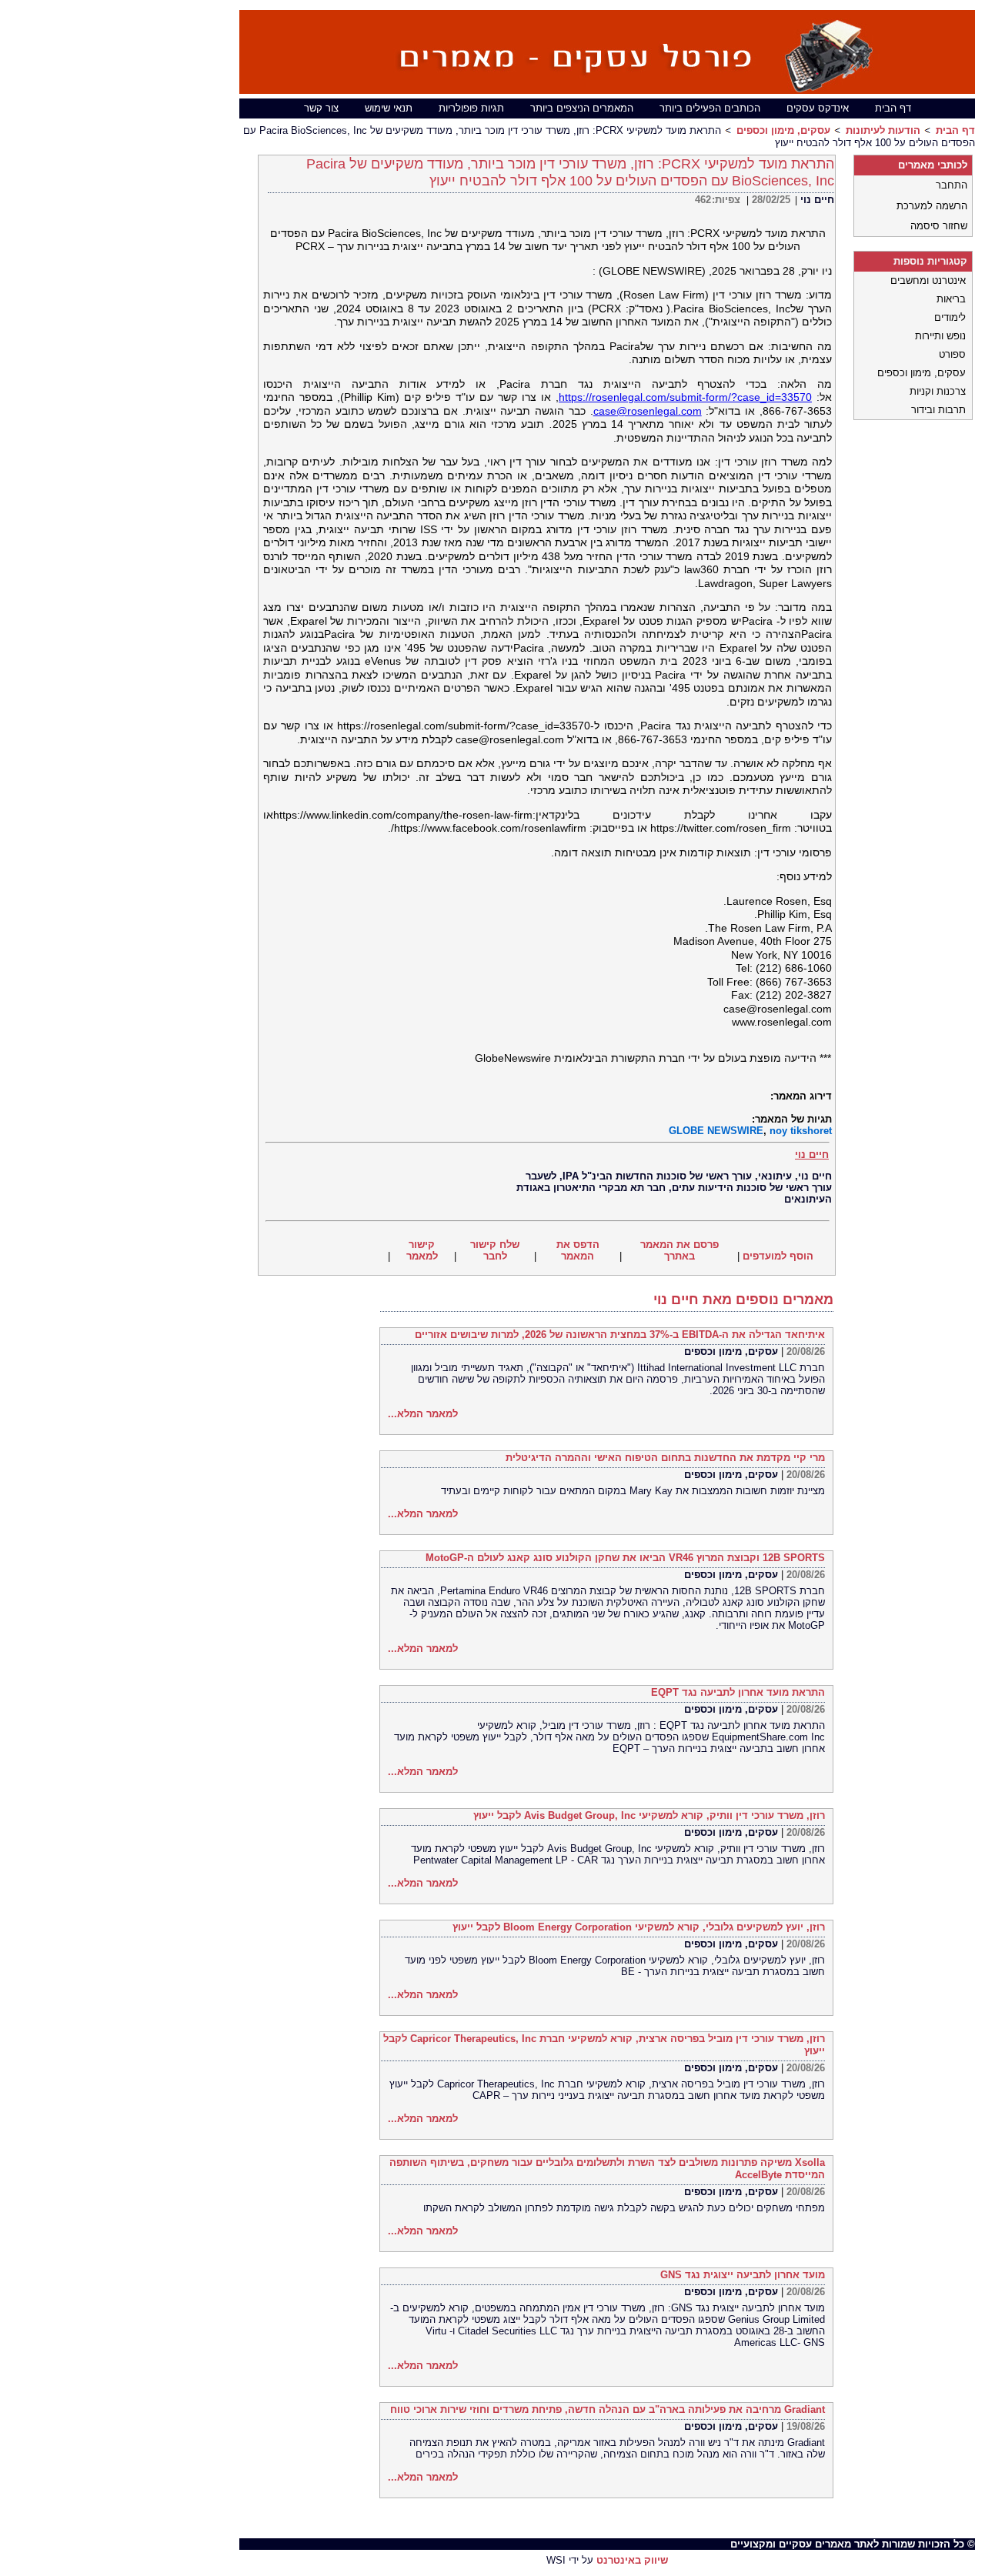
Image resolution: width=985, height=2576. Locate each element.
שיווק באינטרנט (632, 2560)
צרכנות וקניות (938, 391)
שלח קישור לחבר (495, 1250)
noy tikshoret (801, 1131)
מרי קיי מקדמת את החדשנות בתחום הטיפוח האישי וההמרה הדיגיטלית (665, 1458)
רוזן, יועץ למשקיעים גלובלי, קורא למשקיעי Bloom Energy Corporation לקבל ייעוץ (639, 1927)
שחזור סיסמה (939, 226)
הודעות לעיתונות (883, 130)
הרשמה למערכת (932, 206)
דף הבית (893, 108)
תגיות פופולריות (471, 108)
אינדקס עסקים (818, 108)
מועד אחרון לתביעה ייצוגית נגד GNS (743, 2275)
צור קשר (321, 108)
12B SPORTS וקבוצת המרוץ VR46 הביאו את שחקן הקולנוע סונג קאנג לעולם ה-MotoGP (625, 1558)
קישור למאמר (422, 1250)
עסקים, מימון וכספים (783, 130)
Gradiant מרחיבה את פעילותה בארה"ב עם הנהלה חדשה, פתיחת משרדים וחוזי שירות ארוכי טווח (608, 2409)
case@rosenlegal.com (648, 411)
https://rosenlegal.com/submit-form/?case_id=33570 (685, 397)
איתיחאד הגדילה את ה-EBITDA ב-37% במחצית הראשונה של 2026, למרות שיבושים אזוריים (620, 1335)
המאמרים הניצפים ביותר (582, 108)
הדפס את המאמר (578, 1250)
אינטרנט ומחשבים (928, 280)
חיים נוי (817, 200)
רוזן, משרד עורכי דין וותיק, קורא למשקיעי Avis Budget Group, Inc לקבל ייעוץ (649, 1815)
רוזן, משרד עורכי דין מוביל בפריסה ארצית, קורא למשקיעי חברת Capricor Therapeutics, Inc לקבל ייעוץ (604, 2045)
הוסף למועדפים (778, 1256)
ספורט (952, 354)
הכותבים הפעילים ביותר (710, 108)
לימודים (950, 317)
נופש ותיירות (940, 336)
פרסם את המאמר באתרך (679, 1250)
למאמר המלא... (423, 1414)
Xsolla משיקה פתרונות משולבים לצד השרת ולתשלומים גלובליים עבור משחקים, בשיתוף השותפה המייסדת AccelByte (607, 2169)
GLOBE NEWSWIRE (716, 1131)
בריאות (951, 299)
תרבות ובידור (938, 410)
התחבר (952, 185)
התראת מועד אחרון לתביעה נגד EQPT (738, 1692)
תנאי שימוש (389, 108)
